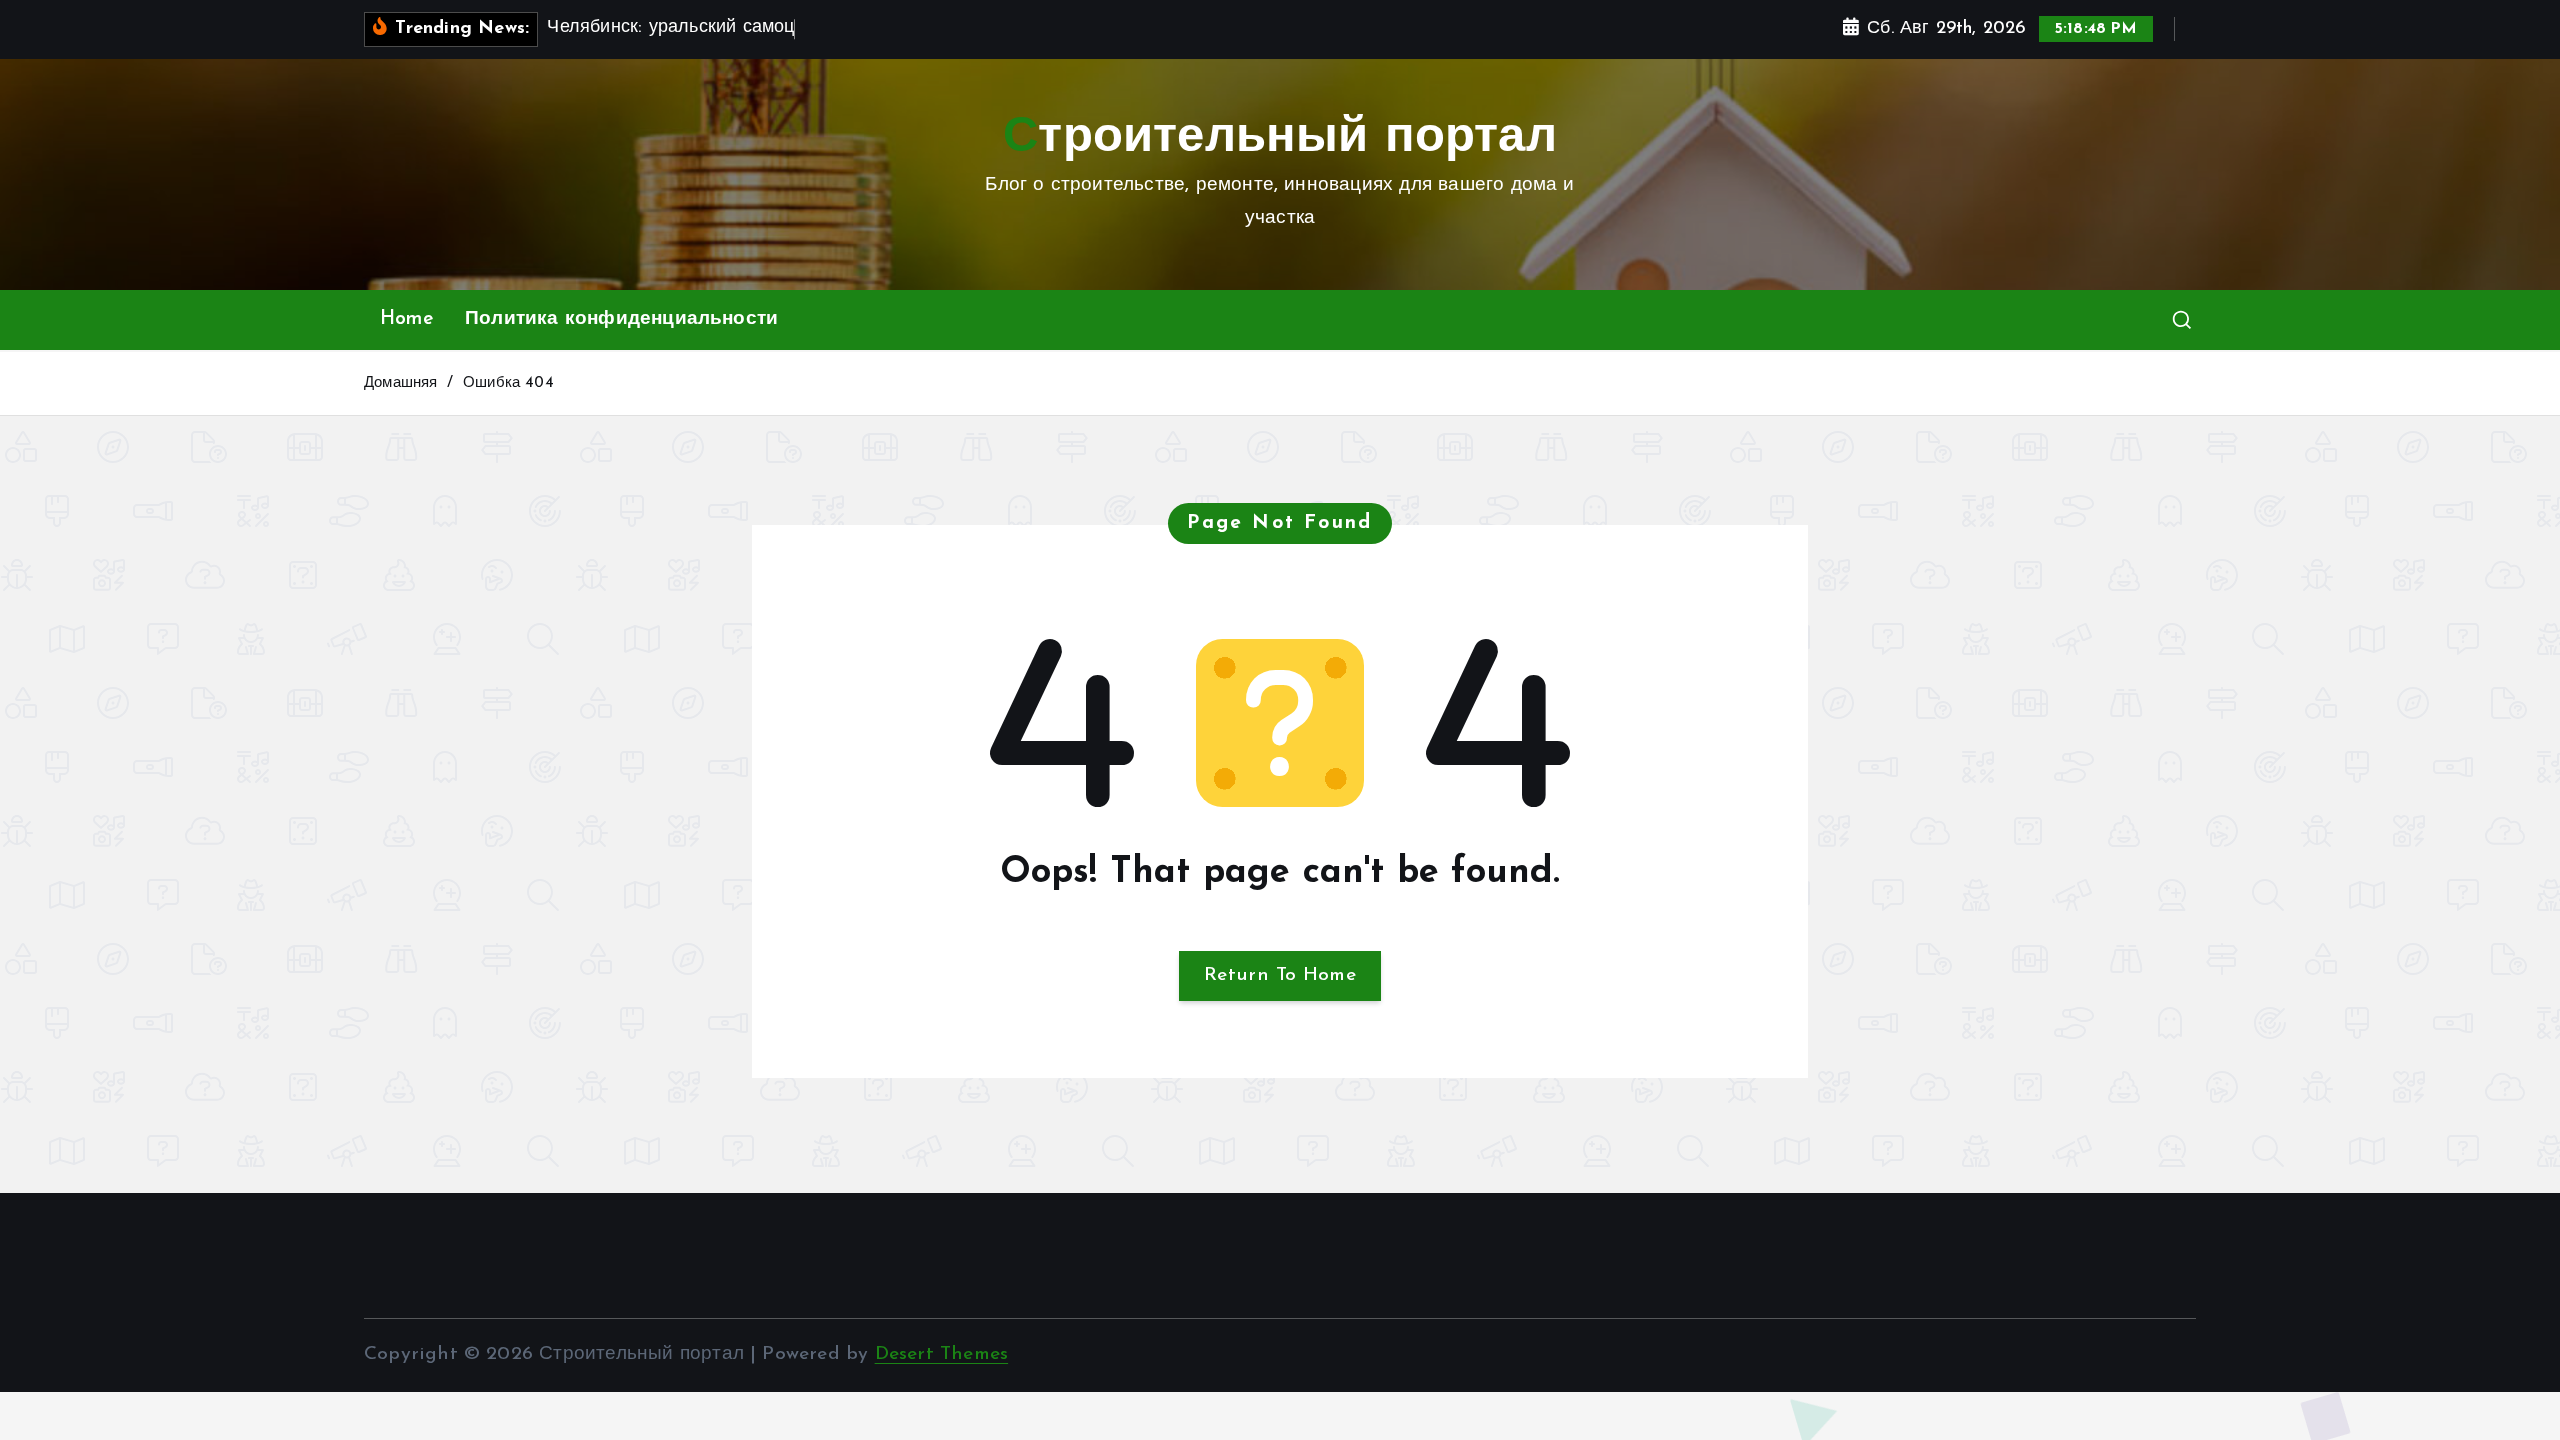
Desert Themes (942, 1354)
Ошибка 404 (508, 383)
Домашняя (401, 383)
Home (406, 319)
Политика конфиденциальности (621, 319)
